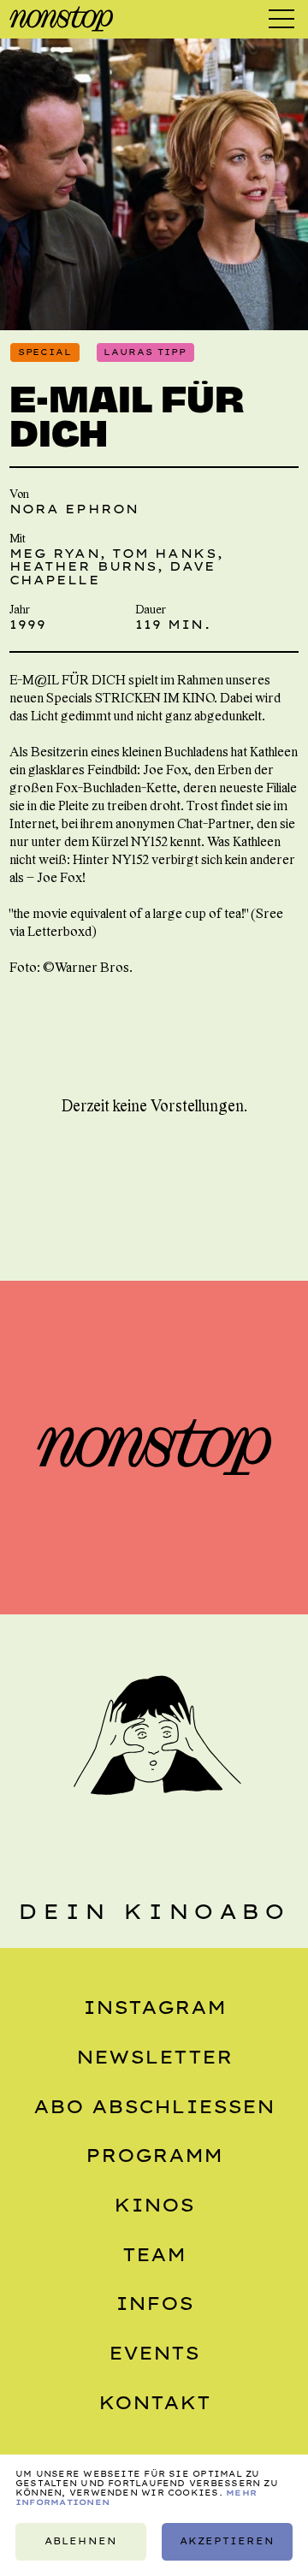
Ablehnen (80, 2541)
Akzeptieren (227, 2541)
